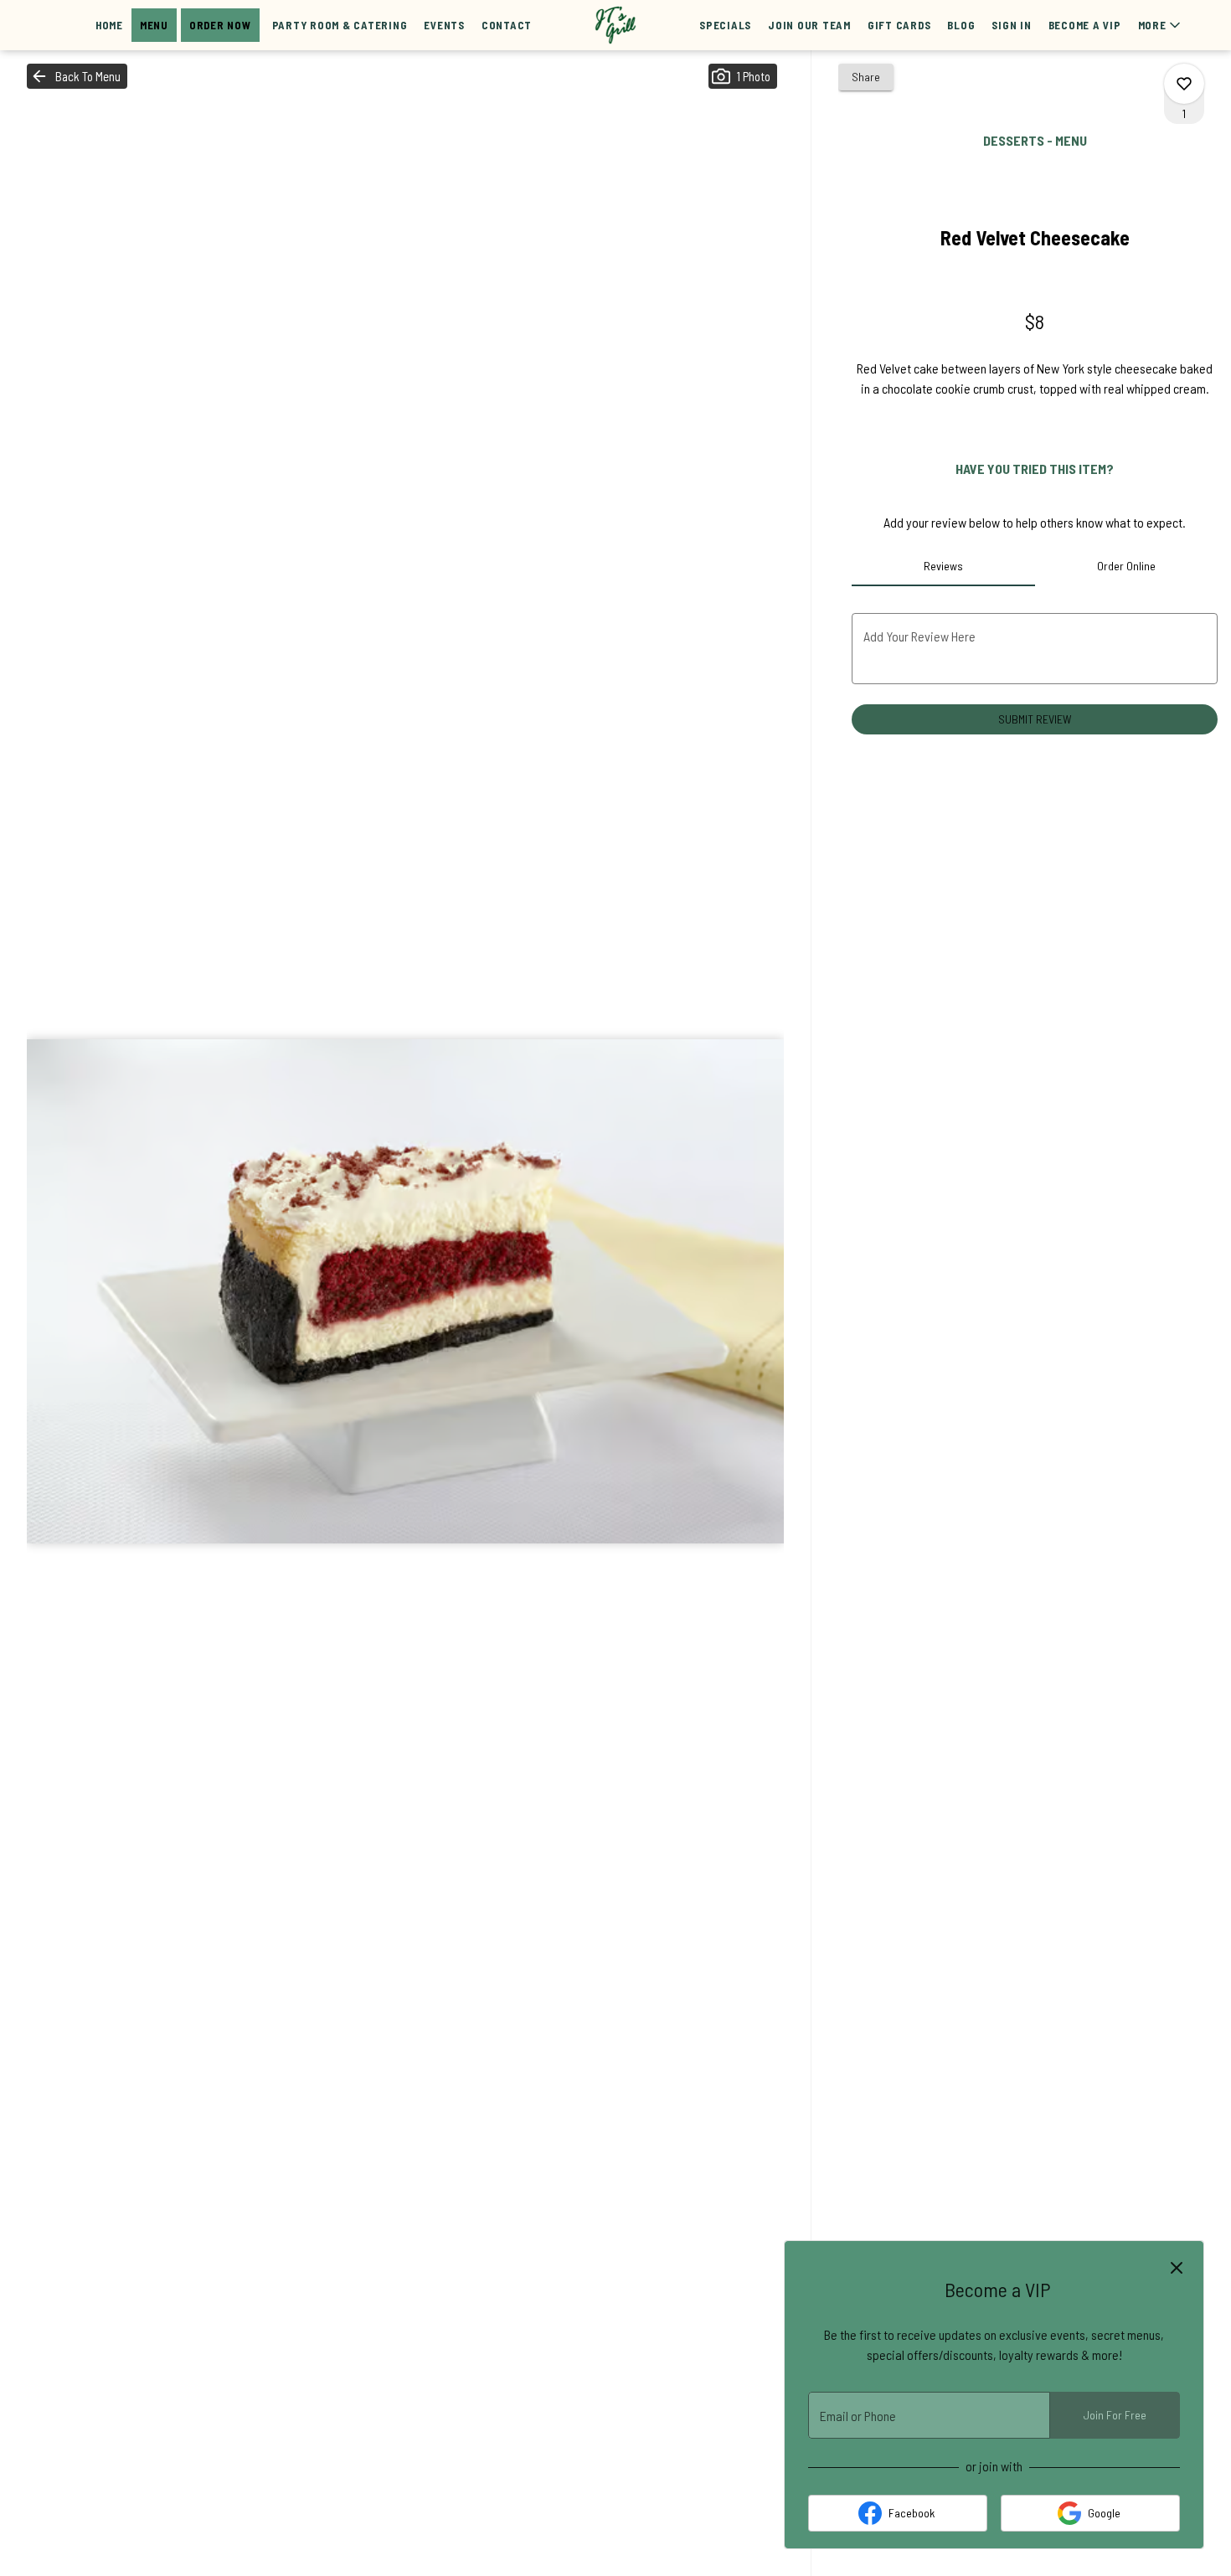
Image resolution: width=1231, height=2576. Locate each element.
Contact (507, 25)
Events (444, 25)
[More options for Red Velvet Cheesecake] (1184, 84)
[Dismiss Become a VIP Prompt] (1177, 2268)
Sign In (1011, 25)
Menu (154, 25)
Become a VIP (1085, 25)
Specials (725, 25)
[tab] (943, 566)
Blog (961, 25)
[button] (1161, 25)
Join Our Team (809, 25)
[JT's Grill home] (615, 25)
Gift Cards (899, 25)
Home (109, 25)
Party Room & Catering (340, 25)
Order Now (220, 25)
